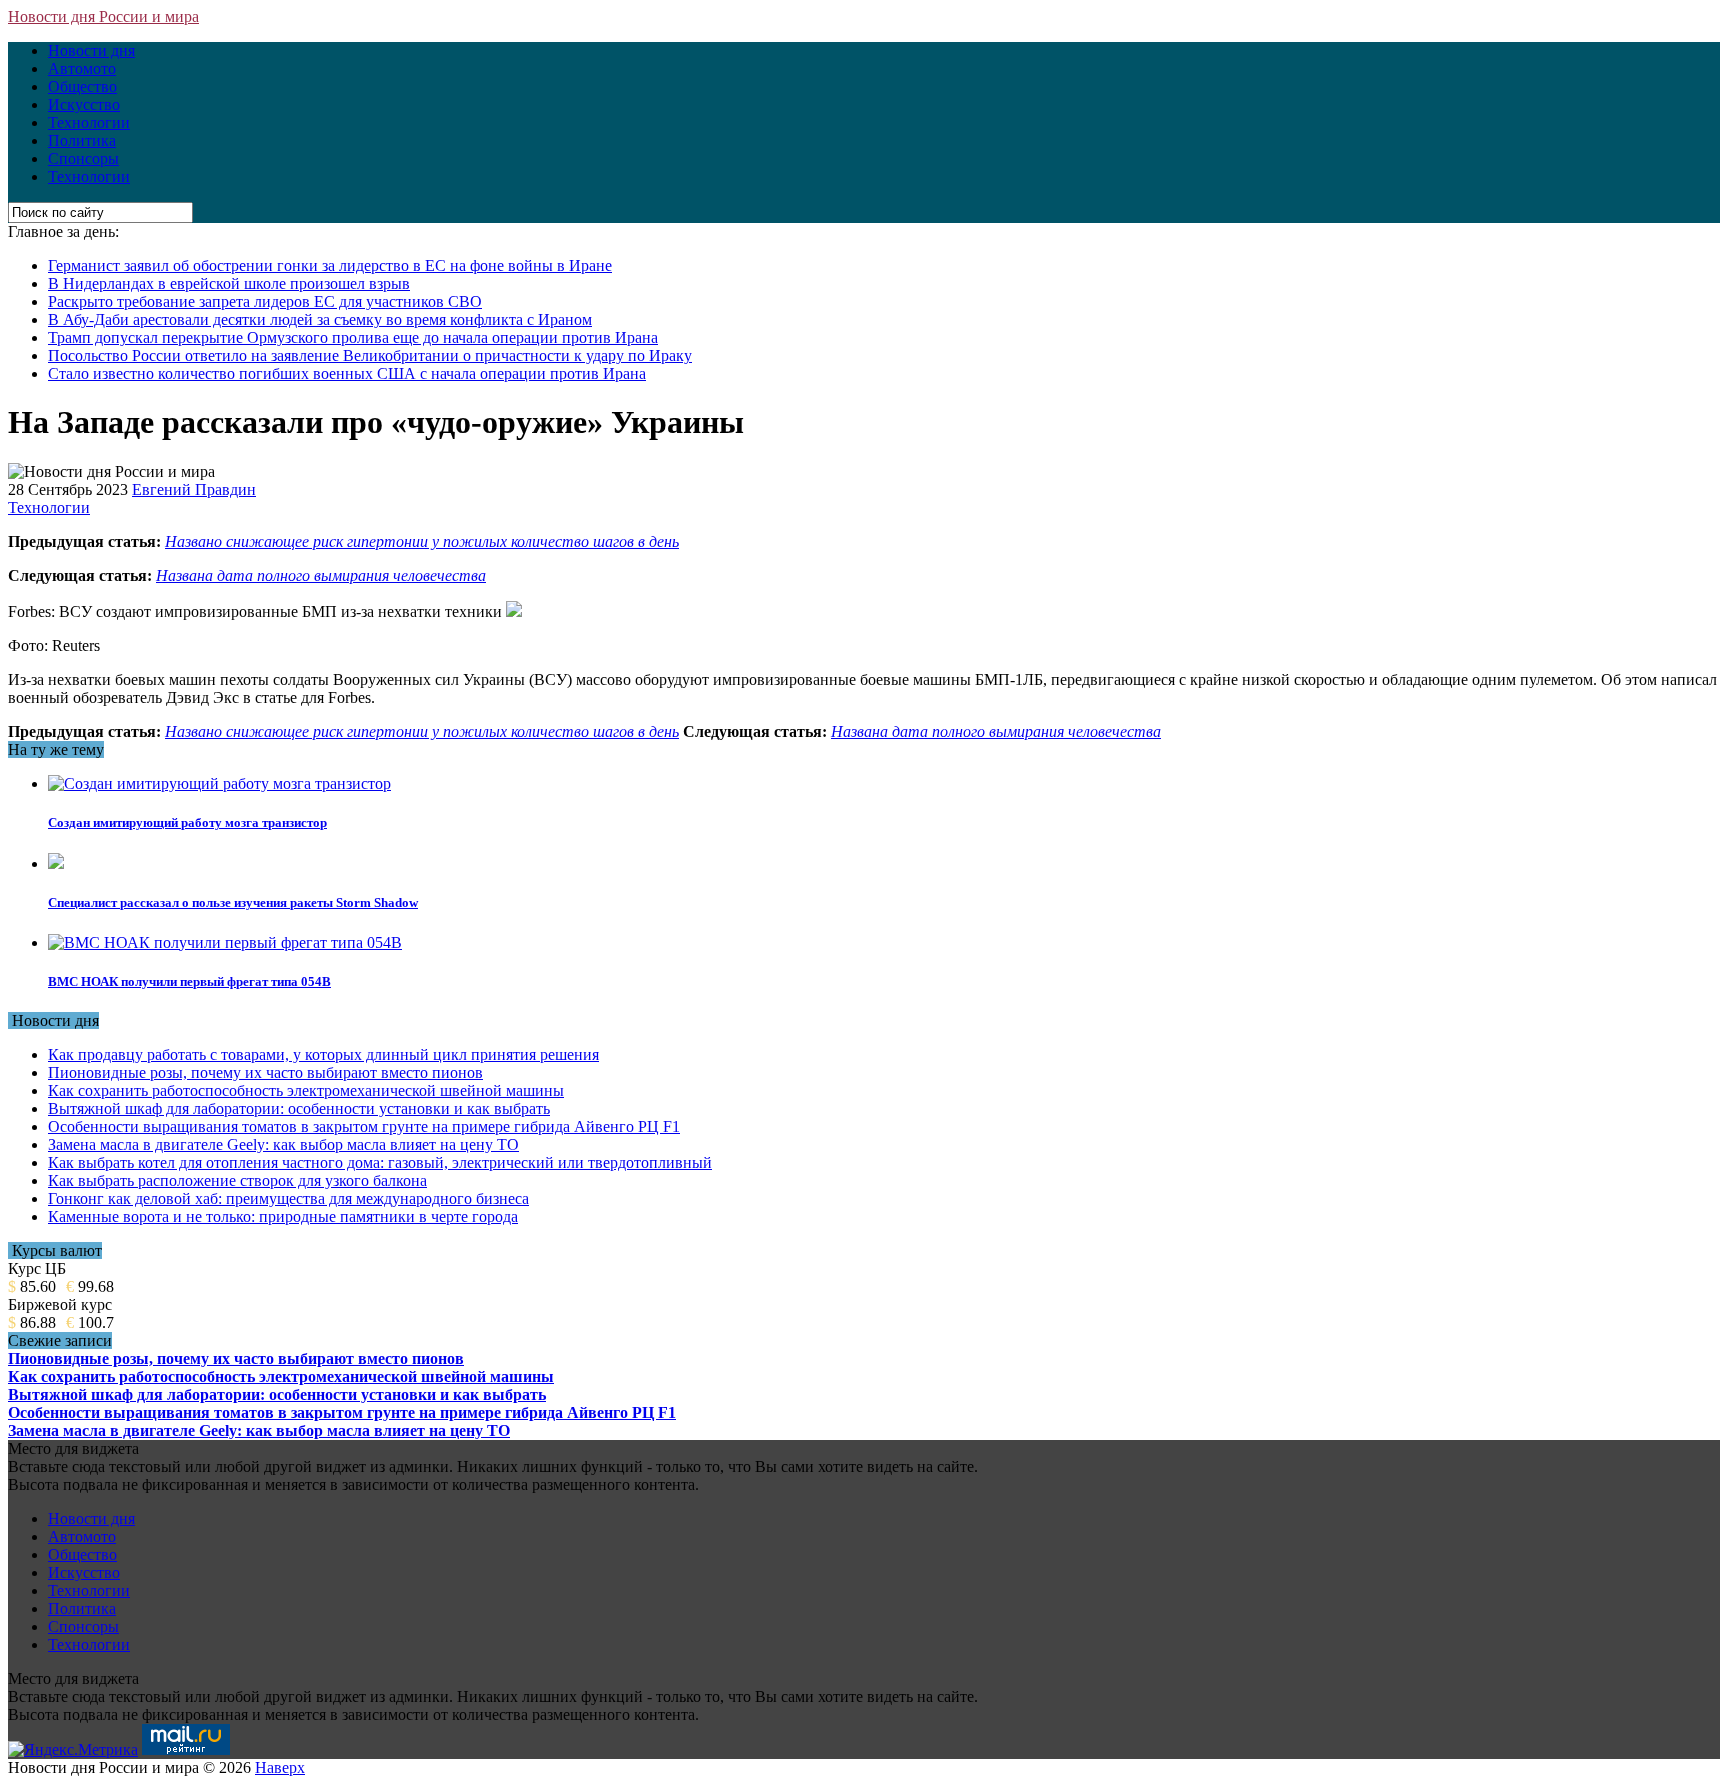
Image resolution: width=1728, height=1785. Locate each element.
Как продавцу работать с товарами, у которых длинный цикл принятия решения (323, 1054)
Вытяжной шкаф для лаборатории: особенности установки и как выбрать (299, 1108)
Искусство (84, 104)
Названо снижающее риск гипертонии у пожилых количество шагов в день (422, 541)
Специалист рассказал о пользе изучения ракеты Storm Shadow (233, 902)
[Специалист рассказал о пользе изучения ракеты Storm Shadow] (56, 863)
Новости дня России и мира (103, 16)
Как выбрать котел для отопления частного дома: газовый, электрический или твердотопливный (380, 1162)
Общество (82, 86)
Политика (82, 140)
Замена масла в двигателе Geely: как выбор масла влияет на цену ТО (283, 1144)
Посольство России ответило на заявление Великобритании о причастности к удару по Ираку (370, 355)
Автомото (82, 68)
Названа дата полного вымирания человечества (321, 575)
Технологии (89, 122)
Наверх (280, 1767)
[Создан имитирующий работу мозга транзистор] (219, 783)
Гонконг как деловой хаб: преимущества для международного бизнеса (288, 1198)
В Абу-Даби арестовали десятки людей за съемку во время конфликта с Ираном (320, 319)
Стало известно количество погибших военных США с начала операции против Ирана (347, 373)
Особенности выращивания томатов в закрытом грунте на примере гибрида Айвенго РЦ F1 (364, 1126)
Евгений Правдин (194, 489)
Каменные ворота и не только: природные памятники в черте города (283, 1216)
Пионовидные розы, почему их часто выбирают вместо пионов (265, 1072)
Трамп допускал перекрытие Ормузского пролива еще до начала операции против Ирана (353, 337)
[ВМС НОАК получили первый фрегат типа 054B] (225, 942)
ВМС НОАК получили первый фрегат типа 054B (189, 981)
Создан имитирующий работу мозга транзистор (187, 822)
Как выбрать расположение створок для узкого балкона (237, 1180)
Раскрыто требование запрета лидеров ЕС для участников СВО (265, 301)
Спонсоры (83, 158)
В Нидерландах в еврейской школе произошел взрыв (229, 283)
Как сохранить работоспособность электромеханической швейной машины (306, 1090)
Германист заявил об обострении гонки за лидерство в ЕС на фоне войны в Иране (330, 265)
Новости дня (91, 50)
